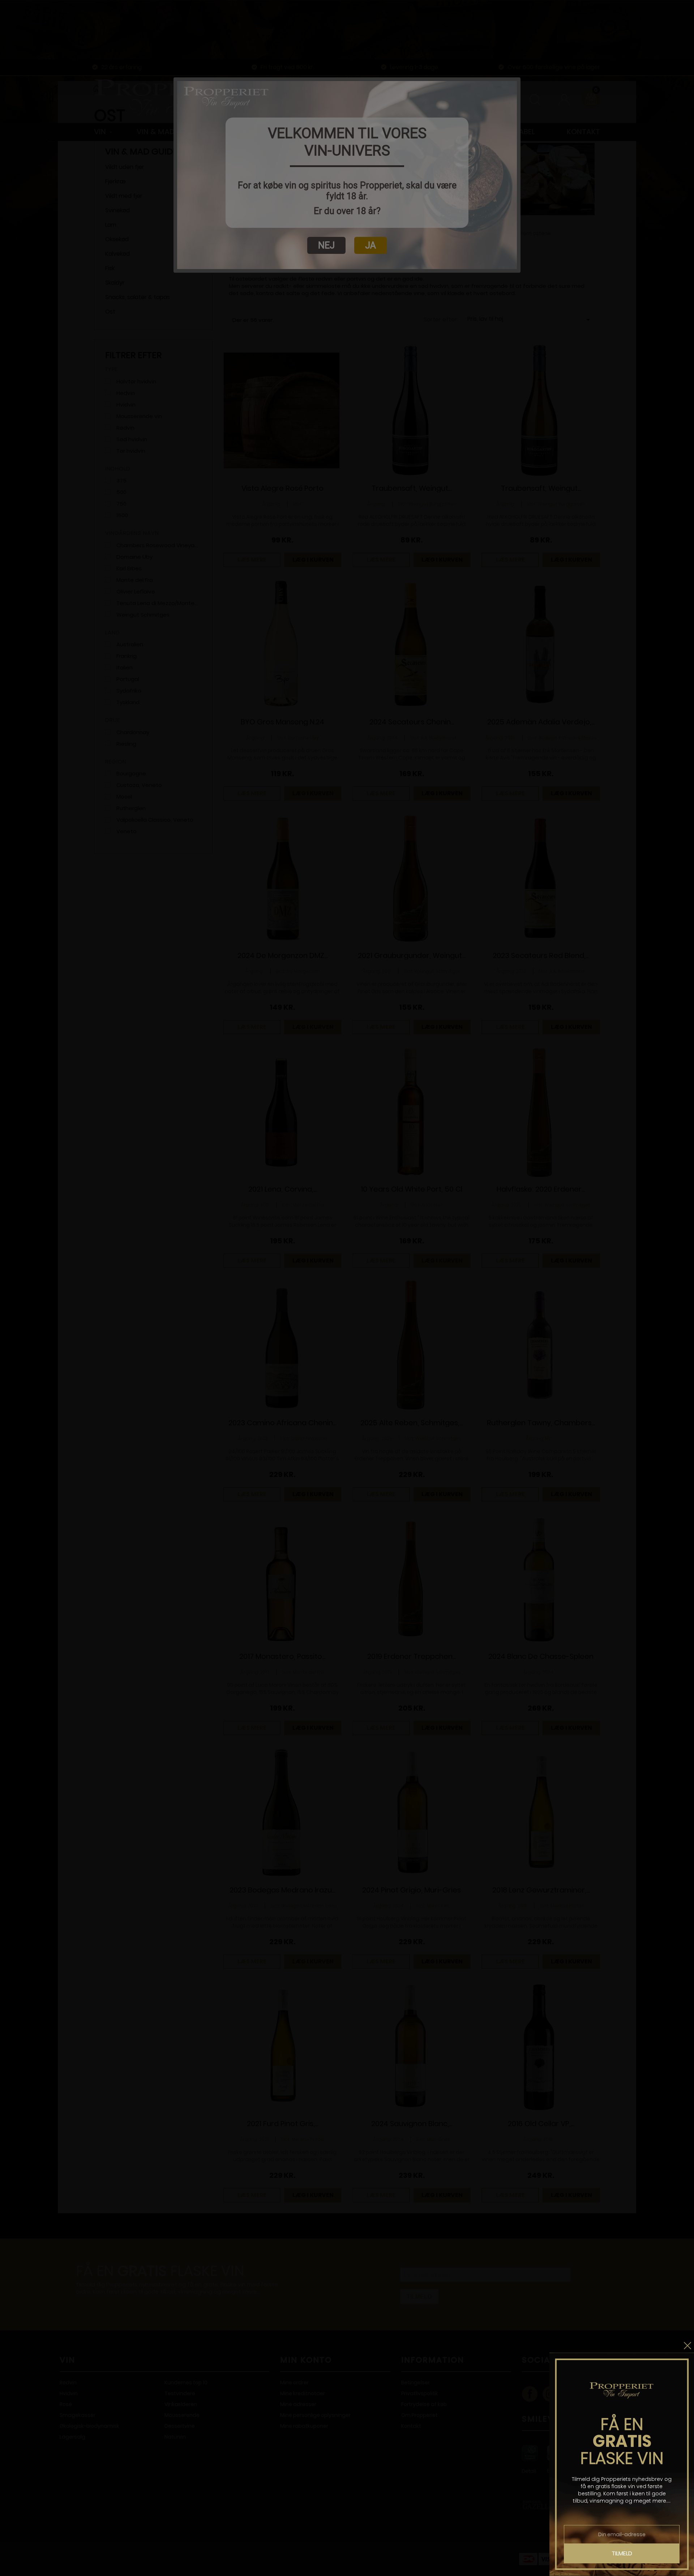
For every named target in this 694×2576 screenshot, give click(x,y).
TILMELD (622, 2553)
